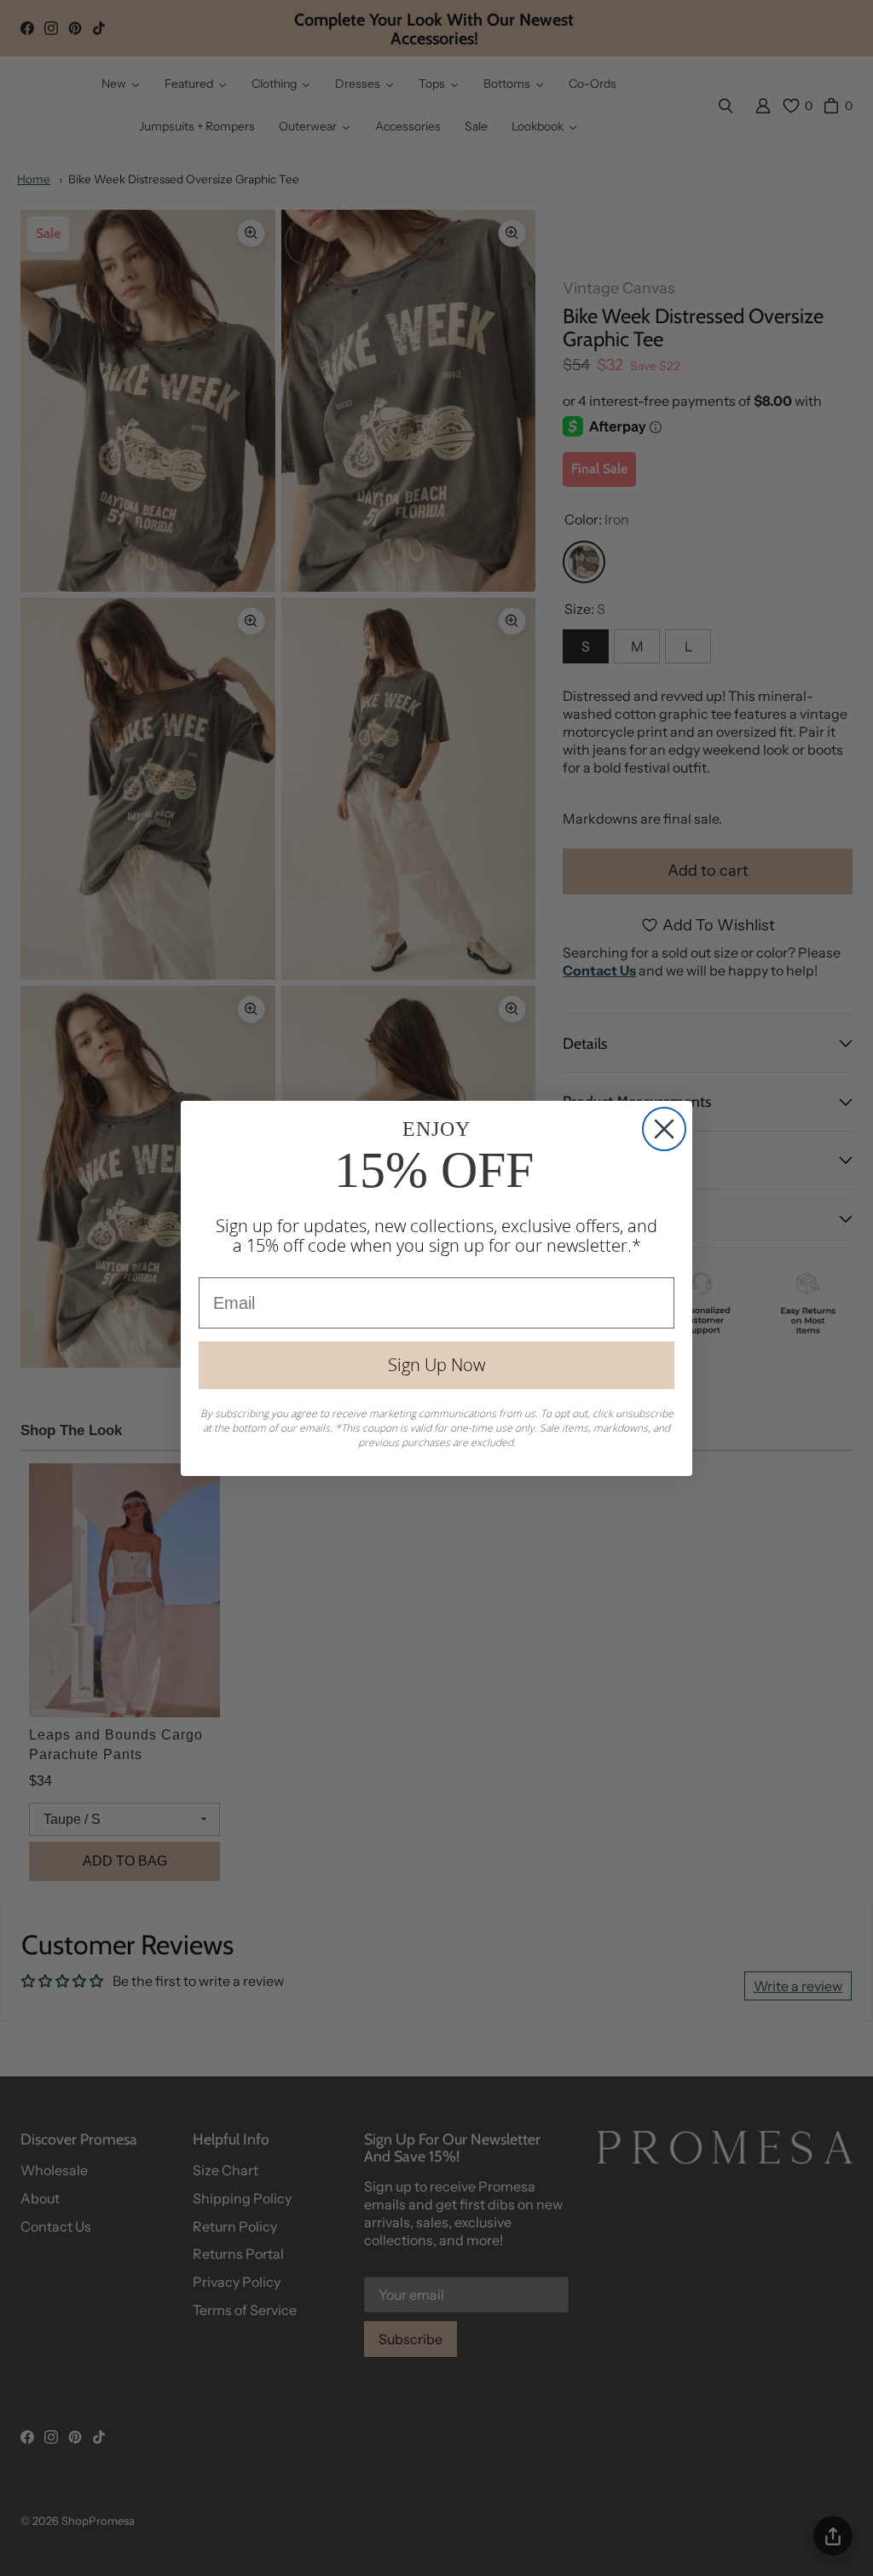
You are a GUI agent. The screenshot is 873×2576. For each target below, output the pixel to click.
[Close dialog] (664, 1129)
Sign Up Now (436, 1365)
